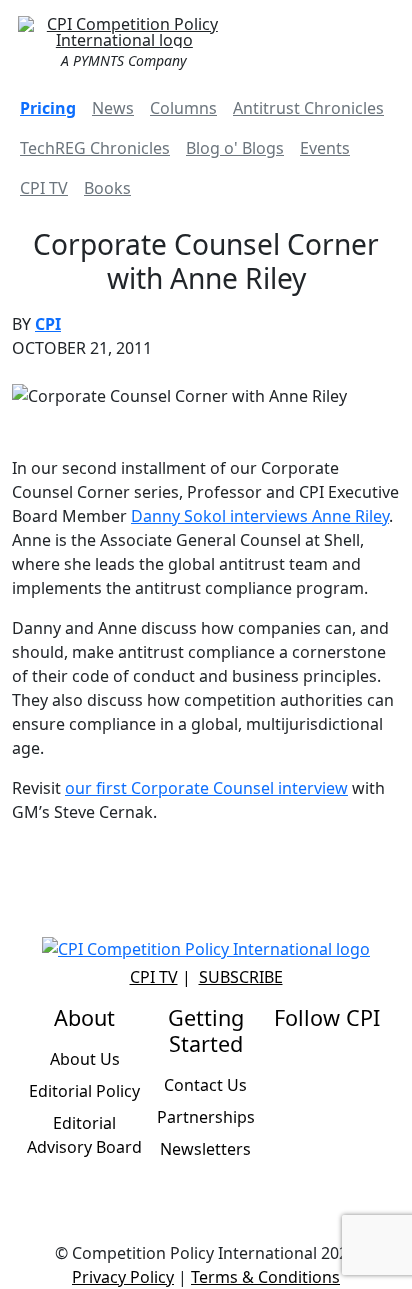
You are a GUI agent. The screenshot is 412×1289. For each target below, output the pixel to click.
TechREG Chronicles (95, 148)
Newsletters (205, 1149)
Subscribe (241, 977)
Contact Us (205, 1085)
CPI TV (44, 188)
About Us (85, 1059)
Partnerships (206, 1117)
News (113, 108)
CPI (48, 324)
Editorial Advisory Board (84, 1135)
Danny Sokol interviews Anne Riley (260, 516)
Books (107, 188)
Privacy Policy (123, 1277)
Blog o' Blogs (235, 148)
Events (325, 148)
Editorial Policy (84, 1091)
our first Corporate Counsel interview (206, 788)
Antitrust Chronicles (308, 108)
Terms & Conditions (265, 1277)
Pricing (48, 108)
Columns (183, 108)
